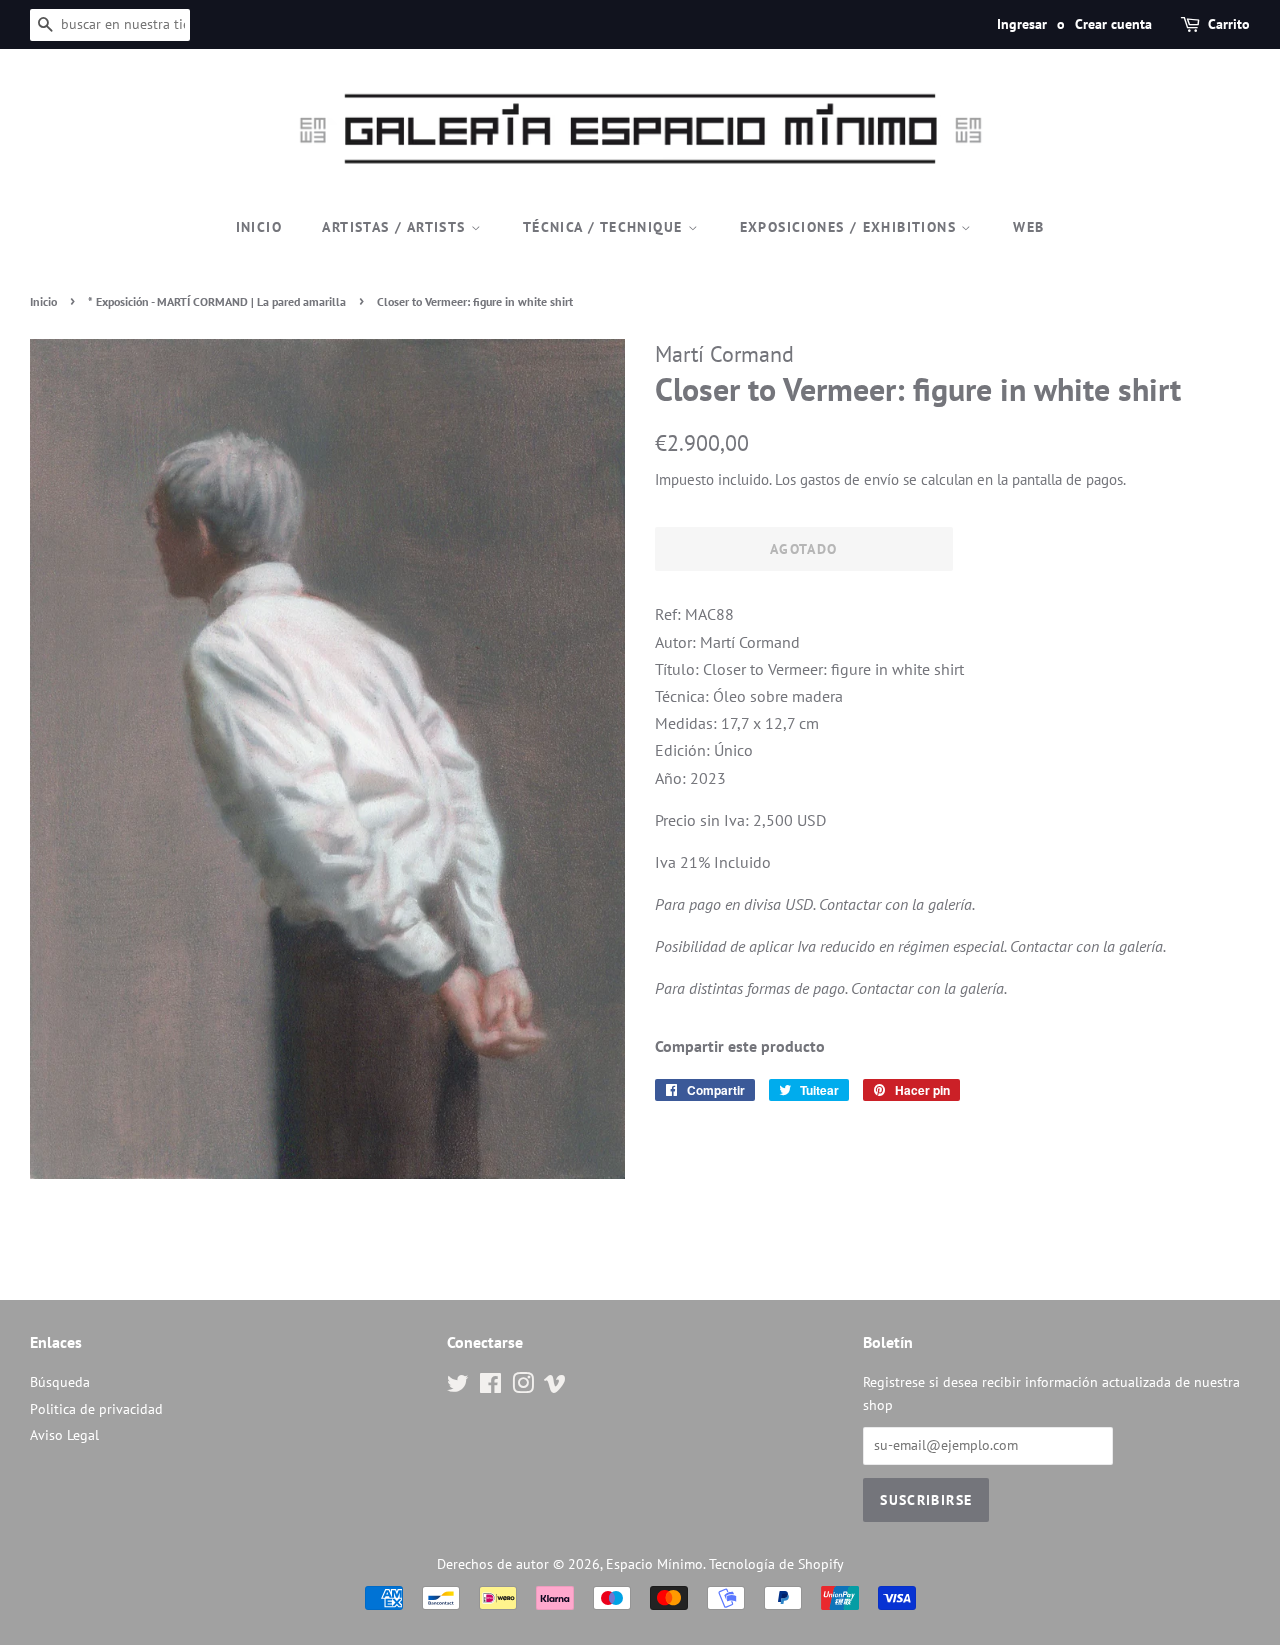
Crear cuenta (1113, 24)
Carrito (1229, 24)
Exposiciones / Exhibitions (851, 227)
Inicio (259, 227)
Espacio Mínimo (654, 1564)
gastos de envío (849, 479)
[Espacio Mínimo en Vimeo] (555, 1387)
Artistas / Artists (396, 227)
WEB (1028, 227)
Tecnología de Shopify (776, 1564)
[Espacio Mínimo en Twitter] (458, 1387)
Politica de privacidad (96, 1409)
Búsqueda (60, 1382)
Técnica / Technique (605, 227)
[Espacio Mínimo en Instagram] (523, 1387)
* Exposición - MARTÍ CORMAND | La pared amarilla (217, 301)
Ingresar (1022, 24)
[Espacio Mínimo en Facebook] (490, 1387)
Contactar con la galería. (897, 904)
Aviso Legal (64, 1435)
